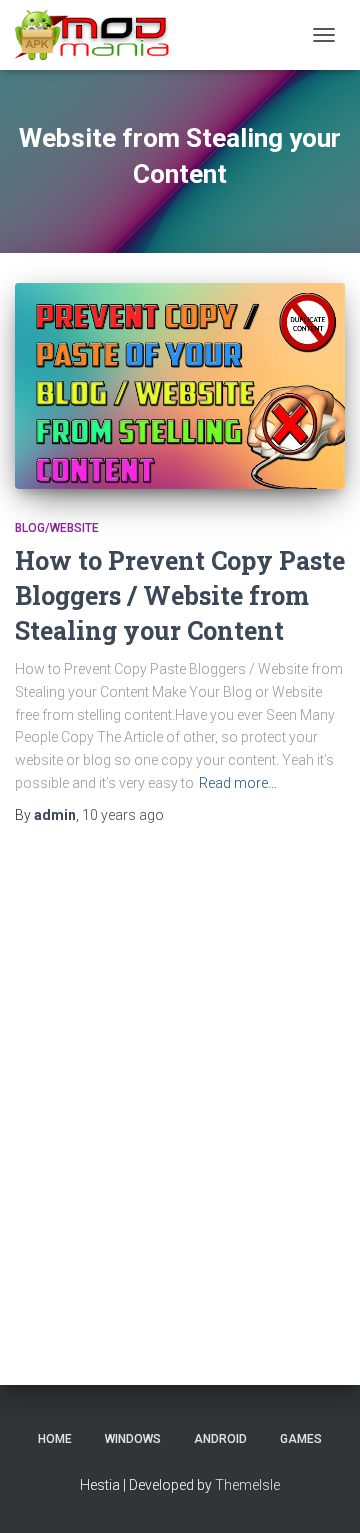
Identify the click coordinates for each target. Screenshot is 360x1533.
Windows (133, 1439)
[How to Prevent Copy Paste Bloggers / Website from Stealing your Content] (180, 386)
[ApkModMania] (100, 35)
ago (123, 815)
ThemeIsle (247, 1485)
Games (301, 1439)
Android (220, 1439)
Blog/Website (57, 528)
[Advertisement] (180, 1082)
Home (55, 1439)
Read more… (238, 783)
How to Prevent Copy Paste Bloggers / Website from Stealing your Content (180, 595)
